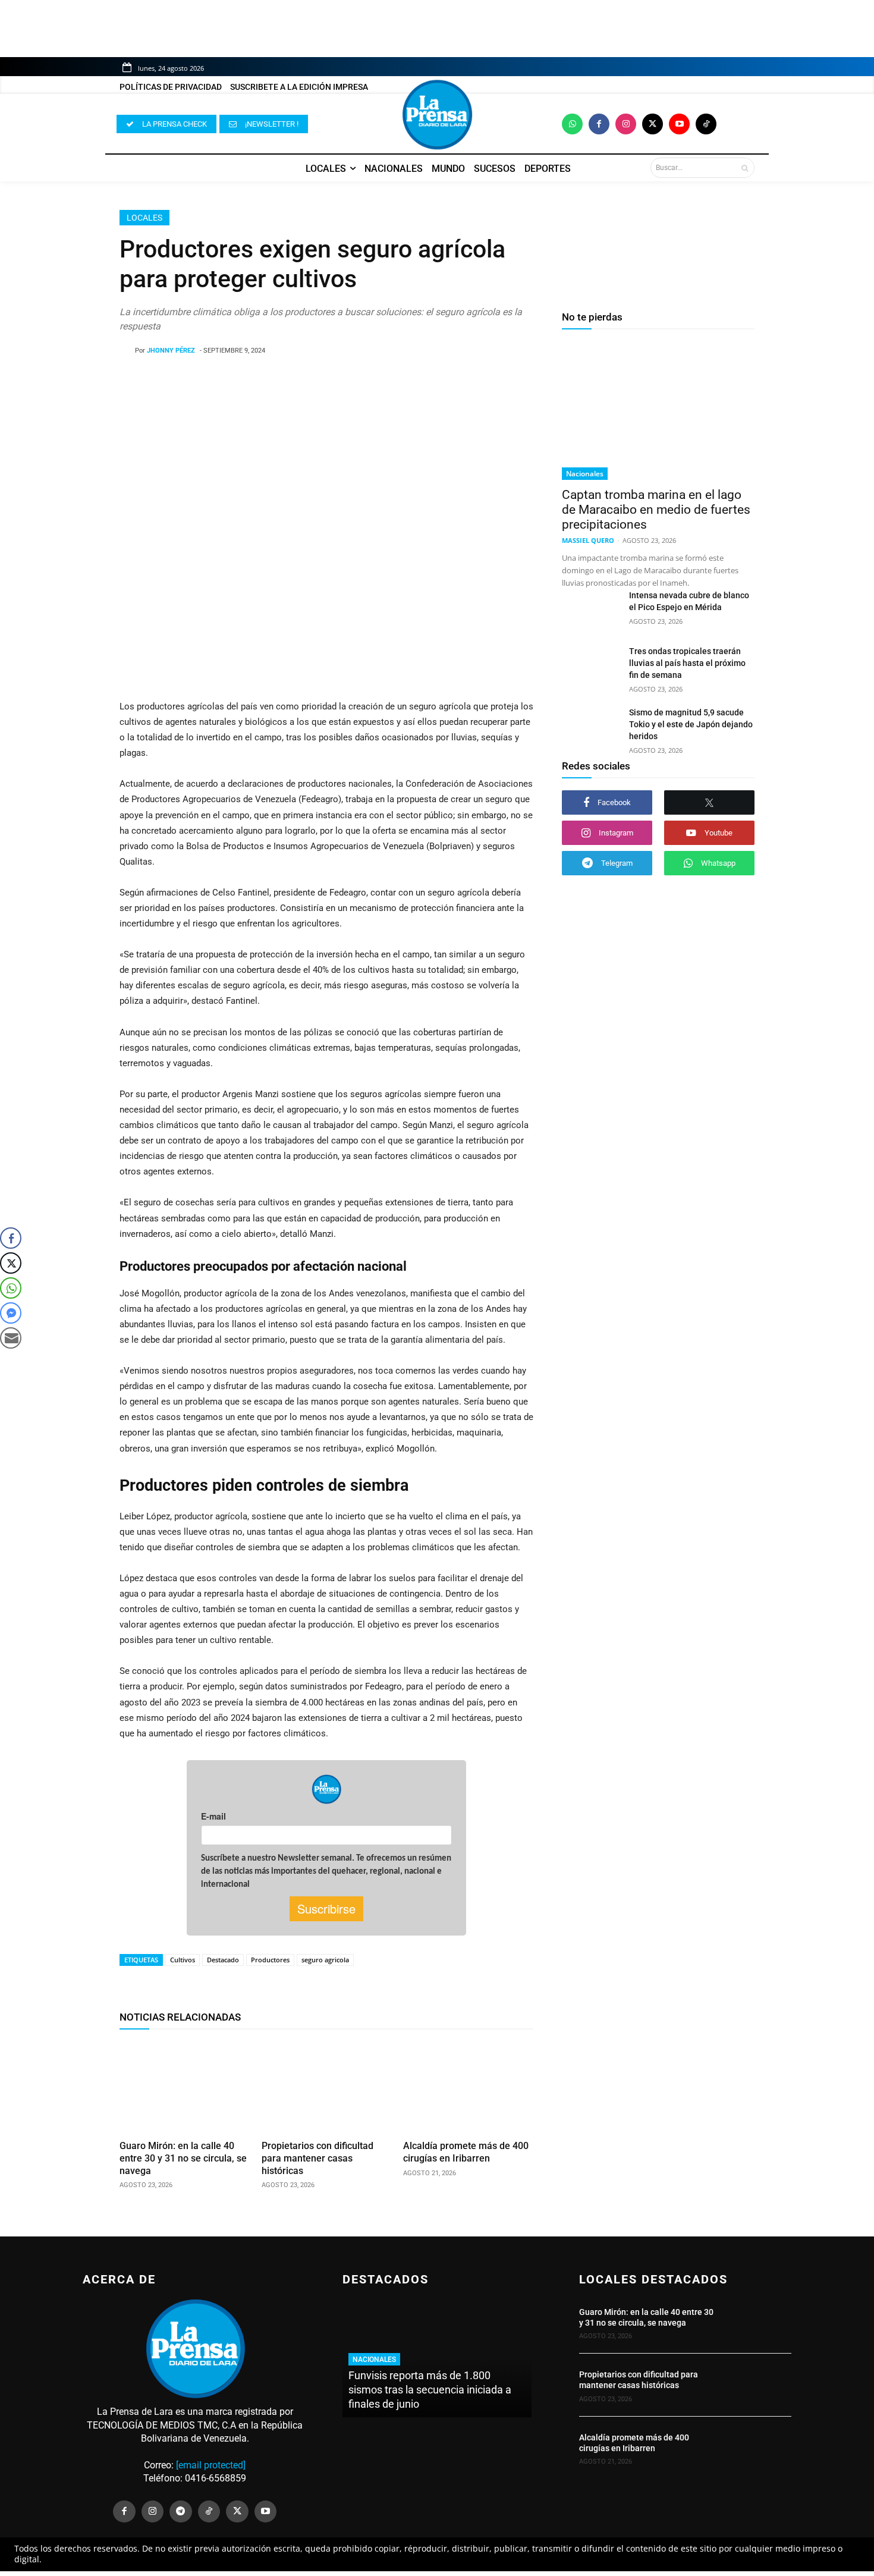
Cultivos (183, 1960)
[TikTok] (209, 2512)
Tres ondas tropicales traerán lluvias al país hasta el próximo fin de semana (687, 663)
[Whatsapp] (572, 124)
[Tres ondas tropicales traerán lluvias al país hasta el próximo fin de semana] (591, 665)
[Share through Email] (11, 1338)
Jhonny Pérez (171, 351)
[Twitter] (653, 124)
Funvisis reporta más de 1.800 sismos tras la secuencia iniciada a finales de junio (430, 2390)
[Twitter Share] (11, 1263)
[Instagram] (626, 124)
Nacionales (585, 474)
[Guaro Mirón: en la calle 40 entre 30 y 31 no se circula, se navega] (185, 2087)
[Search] (745, 168)
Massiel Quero (588, 540)
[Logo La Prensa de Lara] (437, 115)
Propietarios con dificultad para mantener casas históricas (317, 2158)
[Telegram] (181, 2512)
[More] (422, 381)
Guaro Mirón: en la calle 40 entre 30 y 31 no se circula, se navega (183, 2158)
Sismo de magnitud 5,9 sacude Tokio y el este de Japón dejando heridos (691, 724)
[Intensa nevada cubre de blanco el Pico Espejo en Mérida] (591, 610)
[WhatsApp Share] (11, 1288)
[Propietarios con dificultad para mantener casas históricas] (327, 2087)
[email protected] (211, 2465)
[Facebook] (599, 124)
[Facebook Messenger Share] (11, 1313)
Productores (270, 1960)
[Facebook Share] (11, 1238)
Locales (144, 218)
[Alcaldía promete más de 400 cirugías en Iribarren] (468, 2087)
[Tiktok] (706, 124)
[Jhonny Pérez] (127, 351)
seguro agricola (325, 1960)
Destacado (223, 1960)
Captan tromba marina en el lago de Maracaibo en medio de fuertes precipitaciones (656, 510)
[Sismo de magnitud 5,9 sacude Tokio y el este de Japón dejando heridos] (591, 727)
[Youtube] (679, 124)
